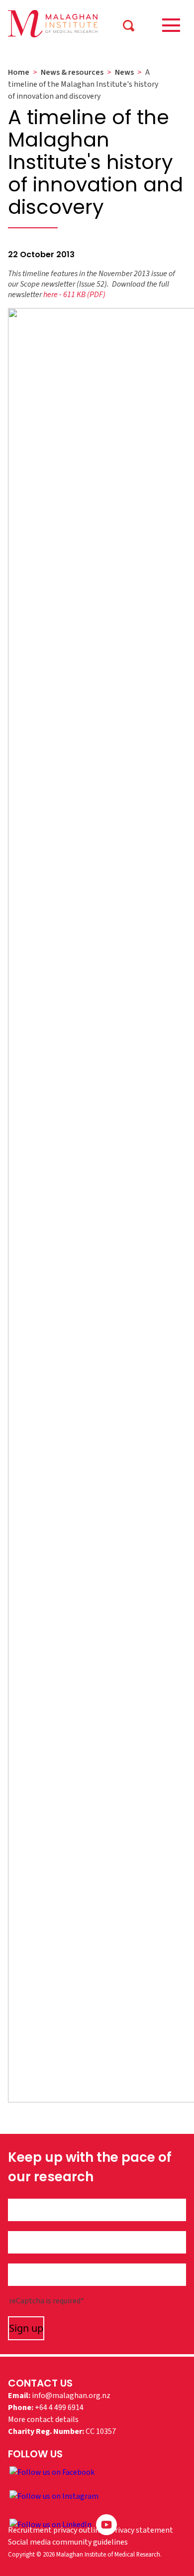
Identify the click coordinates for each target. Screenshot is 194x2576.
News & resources (72, 72)
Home (19, 72)
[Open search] (128, 25)
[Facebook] (52, 2472)
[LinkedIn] (51, 2524)
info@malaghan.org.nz (71, 2396)
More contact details (43, 2419)
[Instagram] (54, 2496)
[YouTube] (106, 2524)
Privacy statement (142, 2530)
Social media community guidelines (68, 2542)
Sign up (26, 2328)
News (124, 72)
